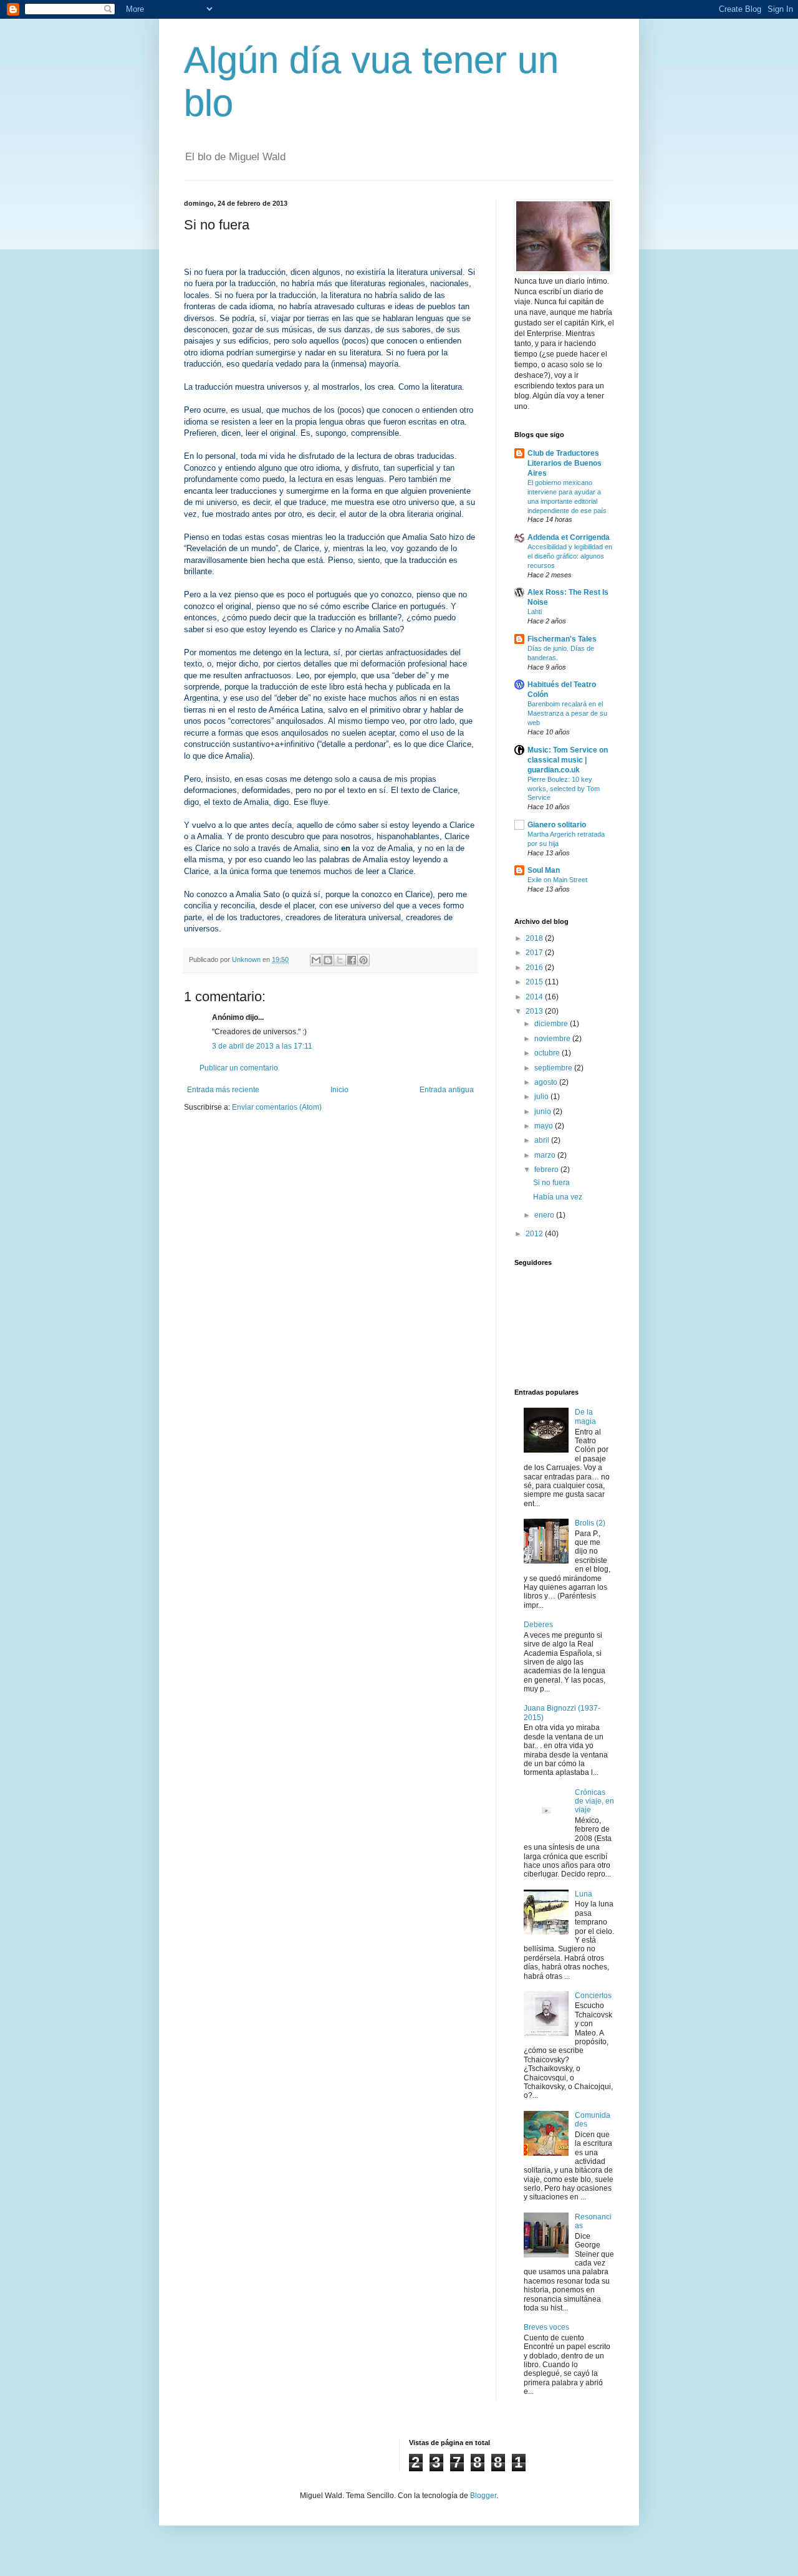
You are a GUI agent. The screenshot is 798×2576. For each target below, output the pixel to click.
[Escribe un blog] (328, 960)
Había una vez (558, 1197)
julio (542, 1097)
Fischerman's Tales (562, 639)
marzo (546, 1155)
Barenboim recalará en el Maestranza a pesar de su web (567, 713)
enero (545, 1215)
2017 (535, 953)
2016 (535, 968)
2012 (535, 1234)
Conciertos (593, 1996)
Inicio (339, 1090)
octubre (548, 1053)
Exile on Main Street (557, 880)
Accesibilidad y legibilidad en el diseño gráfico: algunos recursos (570, 556)
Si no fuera (551, 1183)
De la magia (585, 1416)
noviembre (553, 1039)
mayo (545, 1126)
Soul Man (544, 870)
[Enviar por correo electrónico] (316, 960)
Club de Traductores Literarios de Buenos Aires (565, 463)
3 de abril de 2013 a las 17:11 (262, 1046)
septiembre (554, 1068)
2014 (535, 997)
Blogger (483, 2496)
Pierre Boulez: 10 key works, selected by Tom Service (564, 789)
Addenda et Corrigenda (569, 537)
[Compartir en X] (340, 960)
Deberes (538, 1625)
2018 (535, 938)
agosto (547, 1082)
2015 (535, 982)
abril (543, 1140)
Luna (584, 1894)
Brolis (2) (590, 1523)
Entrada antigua (447, 1090)
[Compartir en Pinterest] (363, 960)
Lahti (535, 612)
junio (544, 1112)
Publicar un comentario (239, 1068)
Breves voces (546, 2327)
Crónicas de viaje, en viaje (594, 1801)
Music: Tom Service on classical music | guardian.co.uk (568, 760)
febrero (547, 1170)
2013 (535, 1011)
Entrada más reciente (223, 1090)
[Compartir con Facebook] (352, 960)
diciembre (552, 1024)
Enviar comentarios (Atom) (277, 1107)
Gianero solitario (557, 825)
